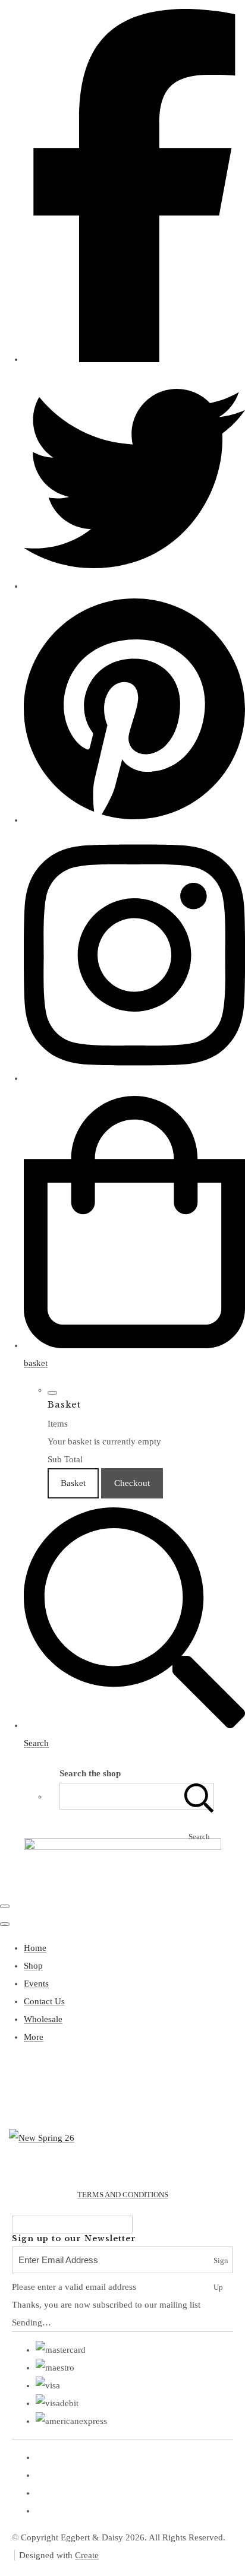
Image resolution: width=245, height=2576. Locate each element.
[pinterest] (134, 820)
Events (36, 1984)
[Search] (199, 1796)
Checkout (132, 1483)
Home (35, 1948)
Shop (33, 1966)
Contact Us (44, 2001)
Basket (73, 1483)
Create (87, 2555)
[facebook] (134, 359)
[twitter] (134, 586)
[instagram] (134, 1078)
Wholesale (43, 2019)
